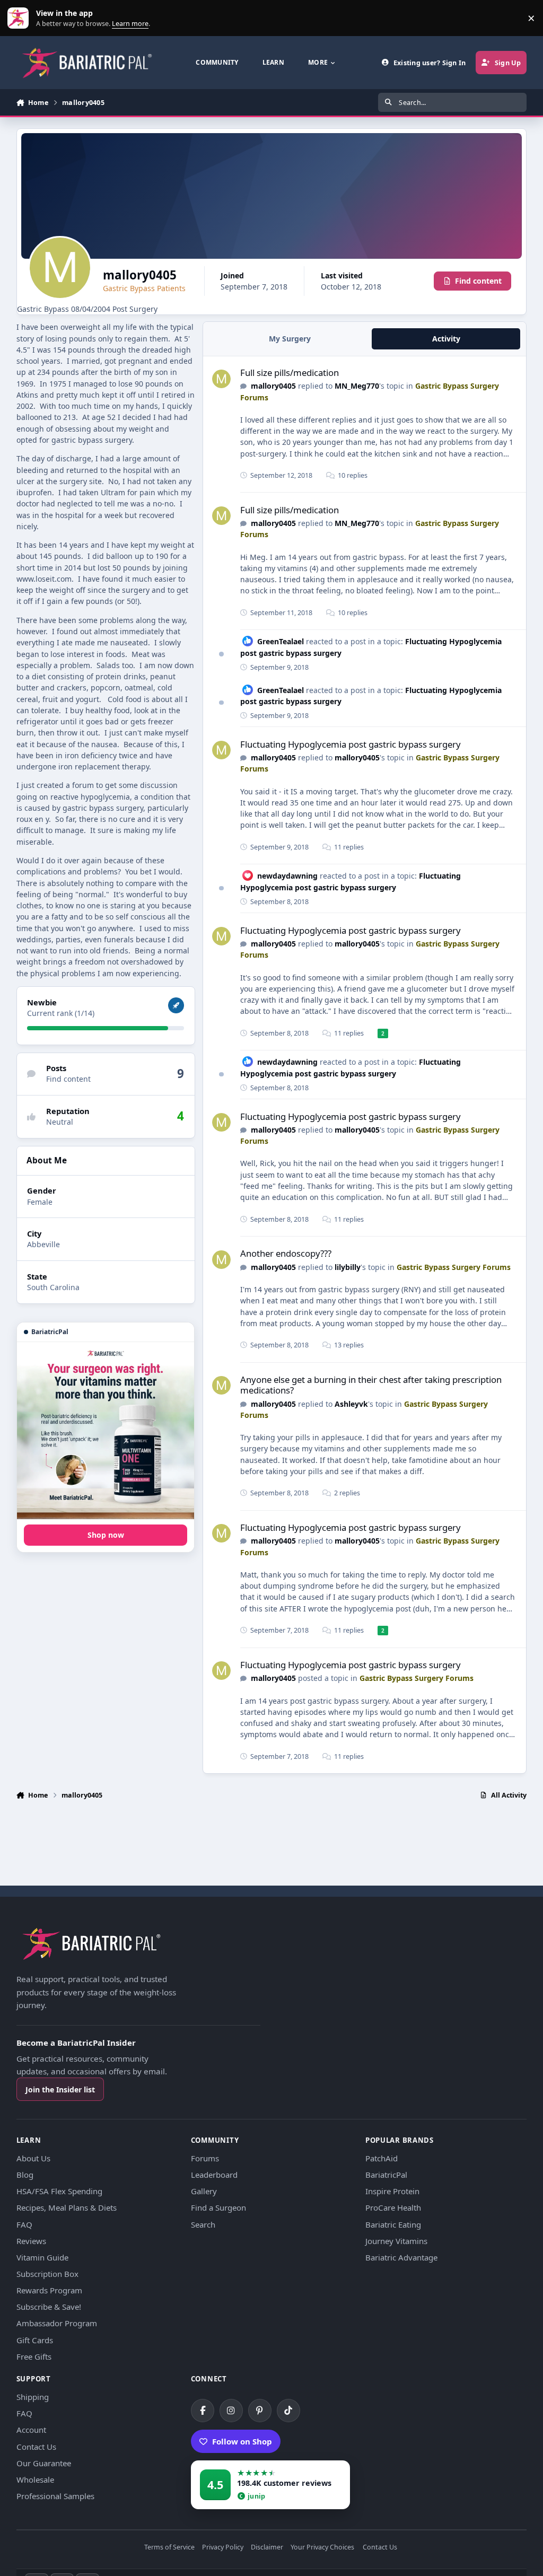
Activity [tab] (446, 339)
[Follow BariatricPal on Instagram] (231, 2411)
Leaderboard (214, 2175)
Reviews (31, 2241)
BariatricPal (386, 2175)
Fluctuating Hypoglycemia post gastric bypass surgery (351, 744)
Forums (205, 2158)
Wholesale (35, 2479)
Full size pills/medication (290, 373)
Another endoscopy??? (286, 1253)
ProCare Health (393, 2207)
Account (31, 2430)
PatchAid (382, 2158)
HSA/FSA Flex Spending (59, 2191)
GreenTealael (281, 641)
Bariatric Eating (393, 2224)
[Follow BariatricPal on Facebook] (203, 2411)
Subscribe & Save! (49, 2307)
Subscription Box (47, 2274)
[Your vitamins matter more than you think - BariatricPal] (106, 1431)
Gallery (204, 2191)
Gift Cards (35, 2340)
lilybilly (348, 1267)
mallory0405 (273, 386)
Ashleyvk (351, 1404)
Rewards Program (49, 2290)
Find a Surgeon (218, 2207)
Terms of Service (169, 2548)
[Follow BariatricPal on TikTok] (288, 2411)
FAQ (24, 2224)
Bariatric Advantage (401, 2257)
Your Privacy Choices (322, 2548)
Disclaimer (267, 2548)
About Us (33, 2158)
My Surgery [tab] (290, 339)
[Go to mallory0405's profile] (221, 379)
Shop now (106, 1535)
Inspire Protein (392, 2191)
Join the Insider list (60, 2089)
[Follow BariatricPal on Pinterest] (260, 2411)
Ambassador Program (57, 2323)
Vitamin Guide (42, 2257)
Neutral (60, 1122)
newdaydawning (287, 876)
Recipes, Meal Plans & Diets (67, 2207)
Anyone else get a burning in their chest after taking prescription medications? (371, 1385)
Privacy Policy (223, 2548)
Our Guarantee (44, 2463)
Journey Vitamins (396, 2241)
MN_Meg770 (357, 386)
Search (203, 2224)
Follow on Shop (242, 2441)
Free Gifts (34, 2356)
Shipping (33, 2397)
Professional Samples (55, 2496)
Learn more (20, 18)
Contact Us (36, 2447)
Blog (25, 2175)
